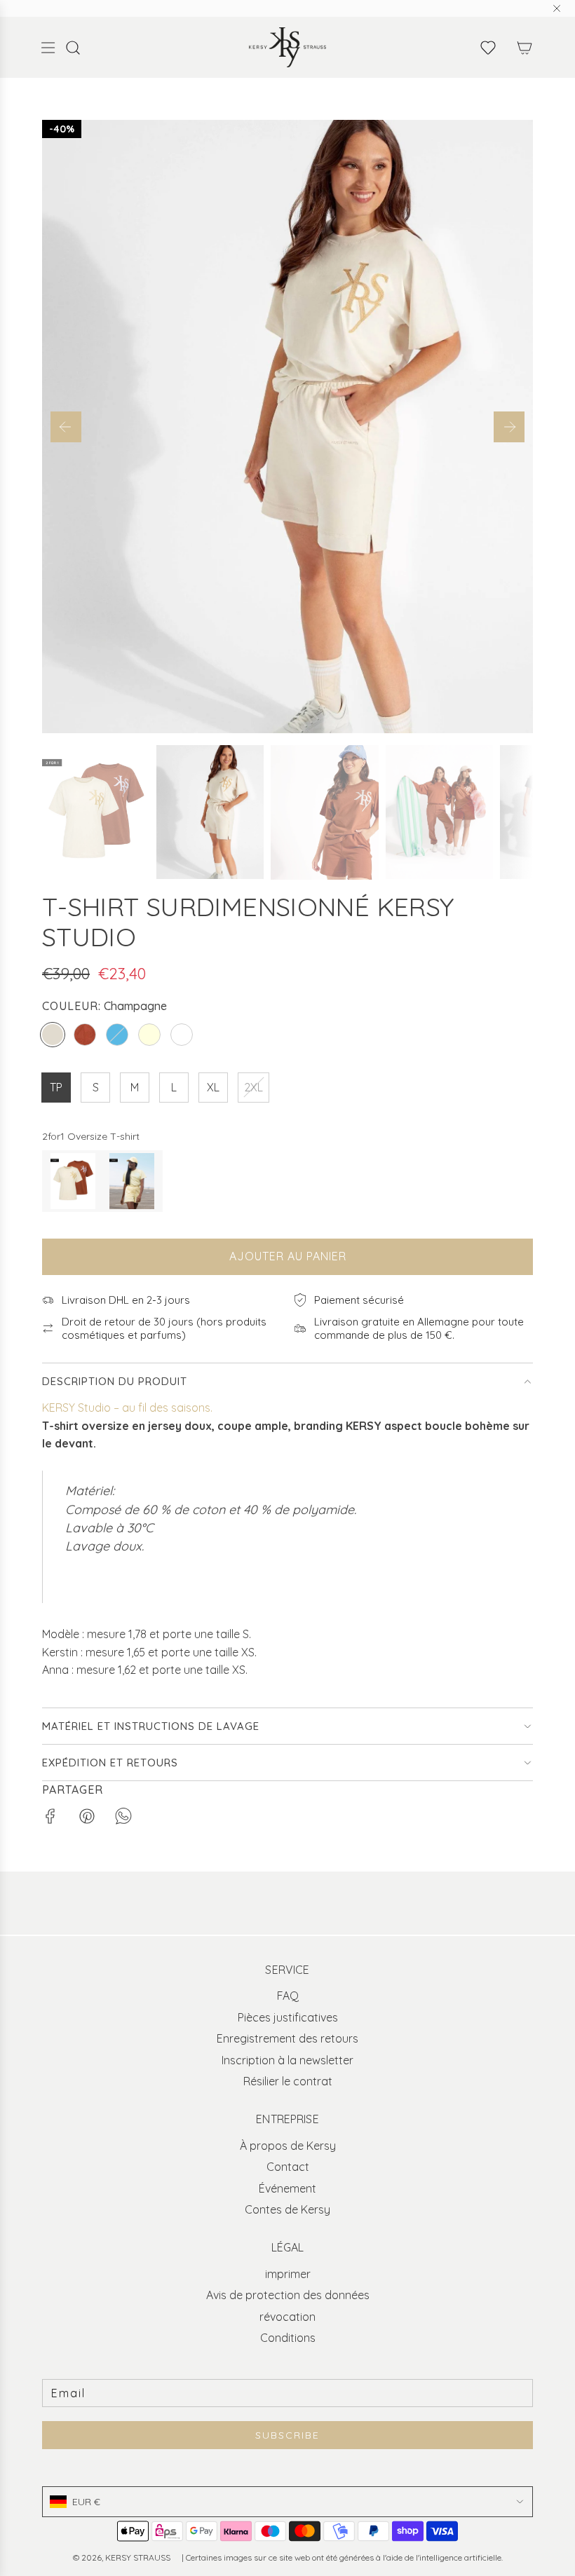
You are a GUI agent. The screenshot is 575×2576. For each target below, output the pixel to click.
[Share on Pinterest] (87, 1819)
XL (213, 1087)
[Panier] (525, 48)
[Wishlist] (488, 48)
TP (56, 1087)
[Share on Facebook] (50, 1819)
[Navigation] (48, 48)
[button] (66, 427)
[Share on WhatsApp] (123, 1819)
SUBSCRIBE (287, 2435)
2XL (253, 1087)
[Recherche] (80, 48)
